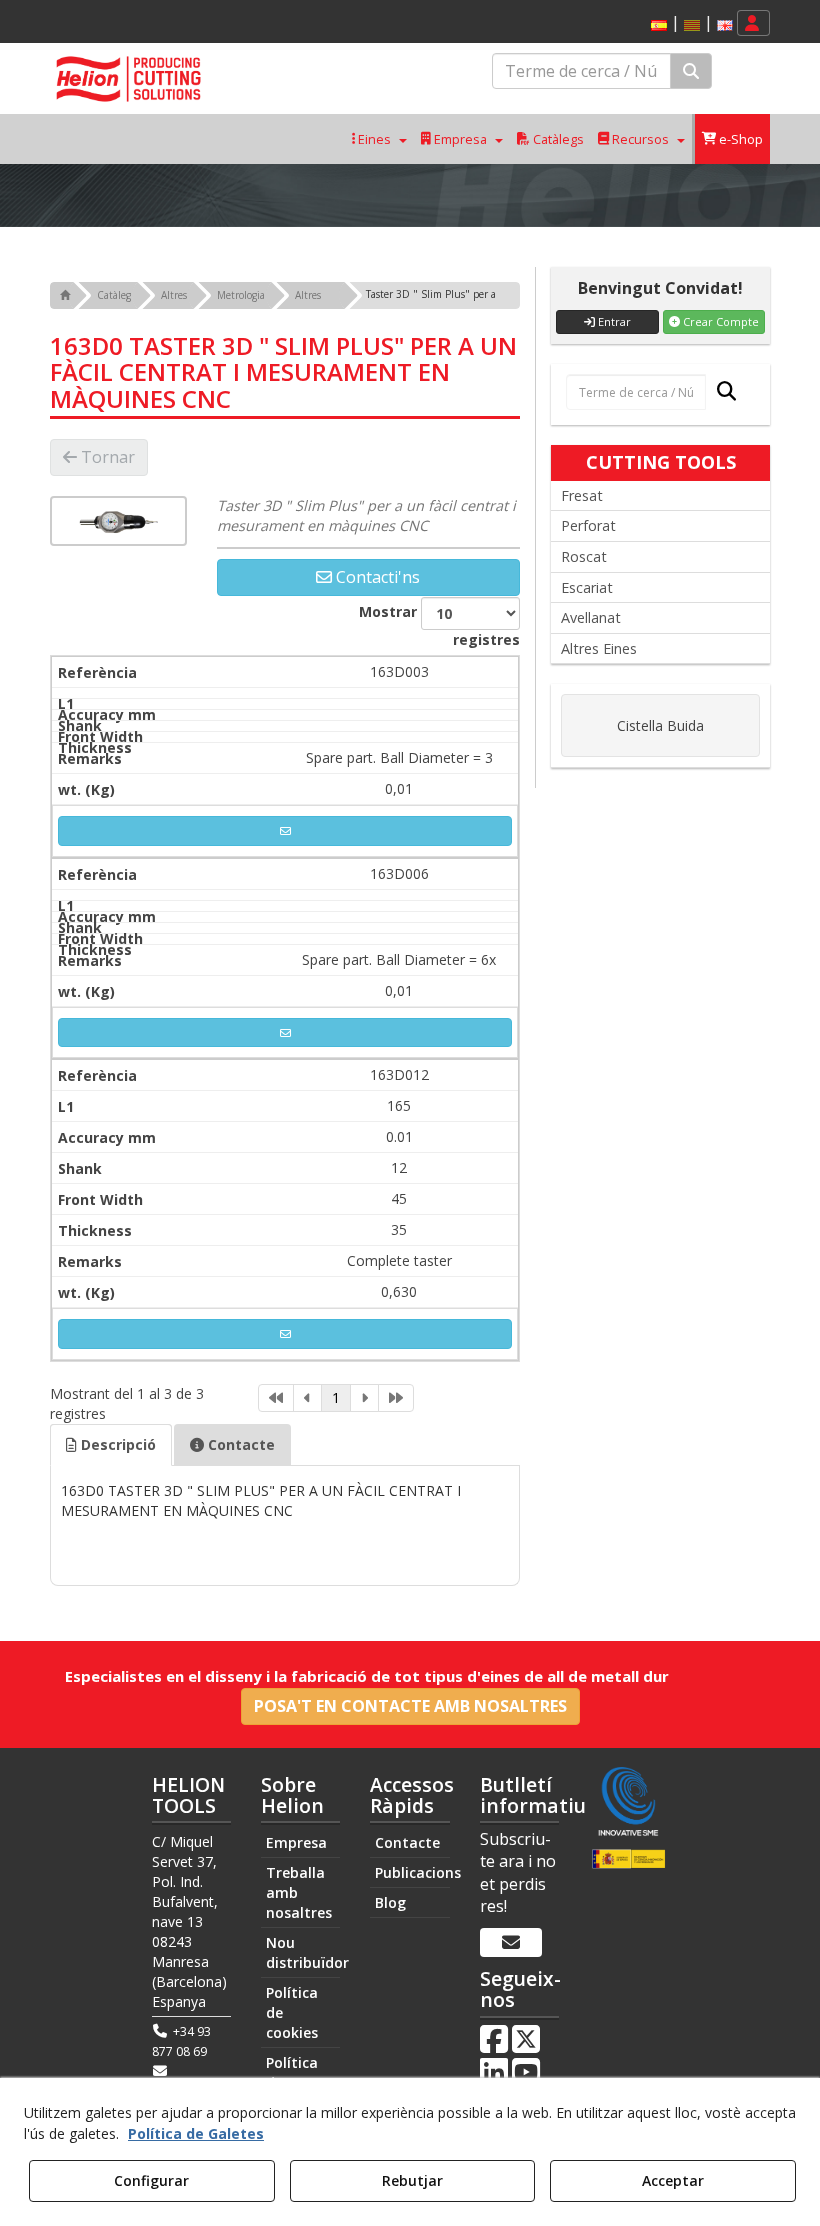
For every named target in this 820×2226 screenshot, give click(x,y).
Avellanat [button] (591, 617)
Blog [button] (390, 1902)
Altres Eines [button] (599, 648)
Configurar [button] (151, 2180)
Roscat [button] (584, 556)
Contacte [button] (239, 1444)
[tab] (111, 1445)
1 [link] (336, 1397)
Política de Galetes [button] (196, 2133)
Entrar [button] (613, 321)
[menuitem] (688, 23)
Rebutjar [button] (412, 2180)
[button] (659, 25)
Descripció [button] (116, 1444)
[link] (276, 1398)
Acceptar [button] (673, 2180)
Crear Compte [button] (719, 321)
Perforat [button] (588, 525)
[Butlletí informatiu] (511, 1943)
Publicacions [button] (412, 1872)
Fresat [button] (582, 495)
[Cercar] (691, 71)
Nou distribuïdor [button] (303, 1952)
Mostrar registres (439, 625)
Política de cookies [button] (292, 2012)
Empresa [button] (296, 1842)
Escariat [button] (587, 587)
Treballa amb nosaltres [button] (299, 1892)
